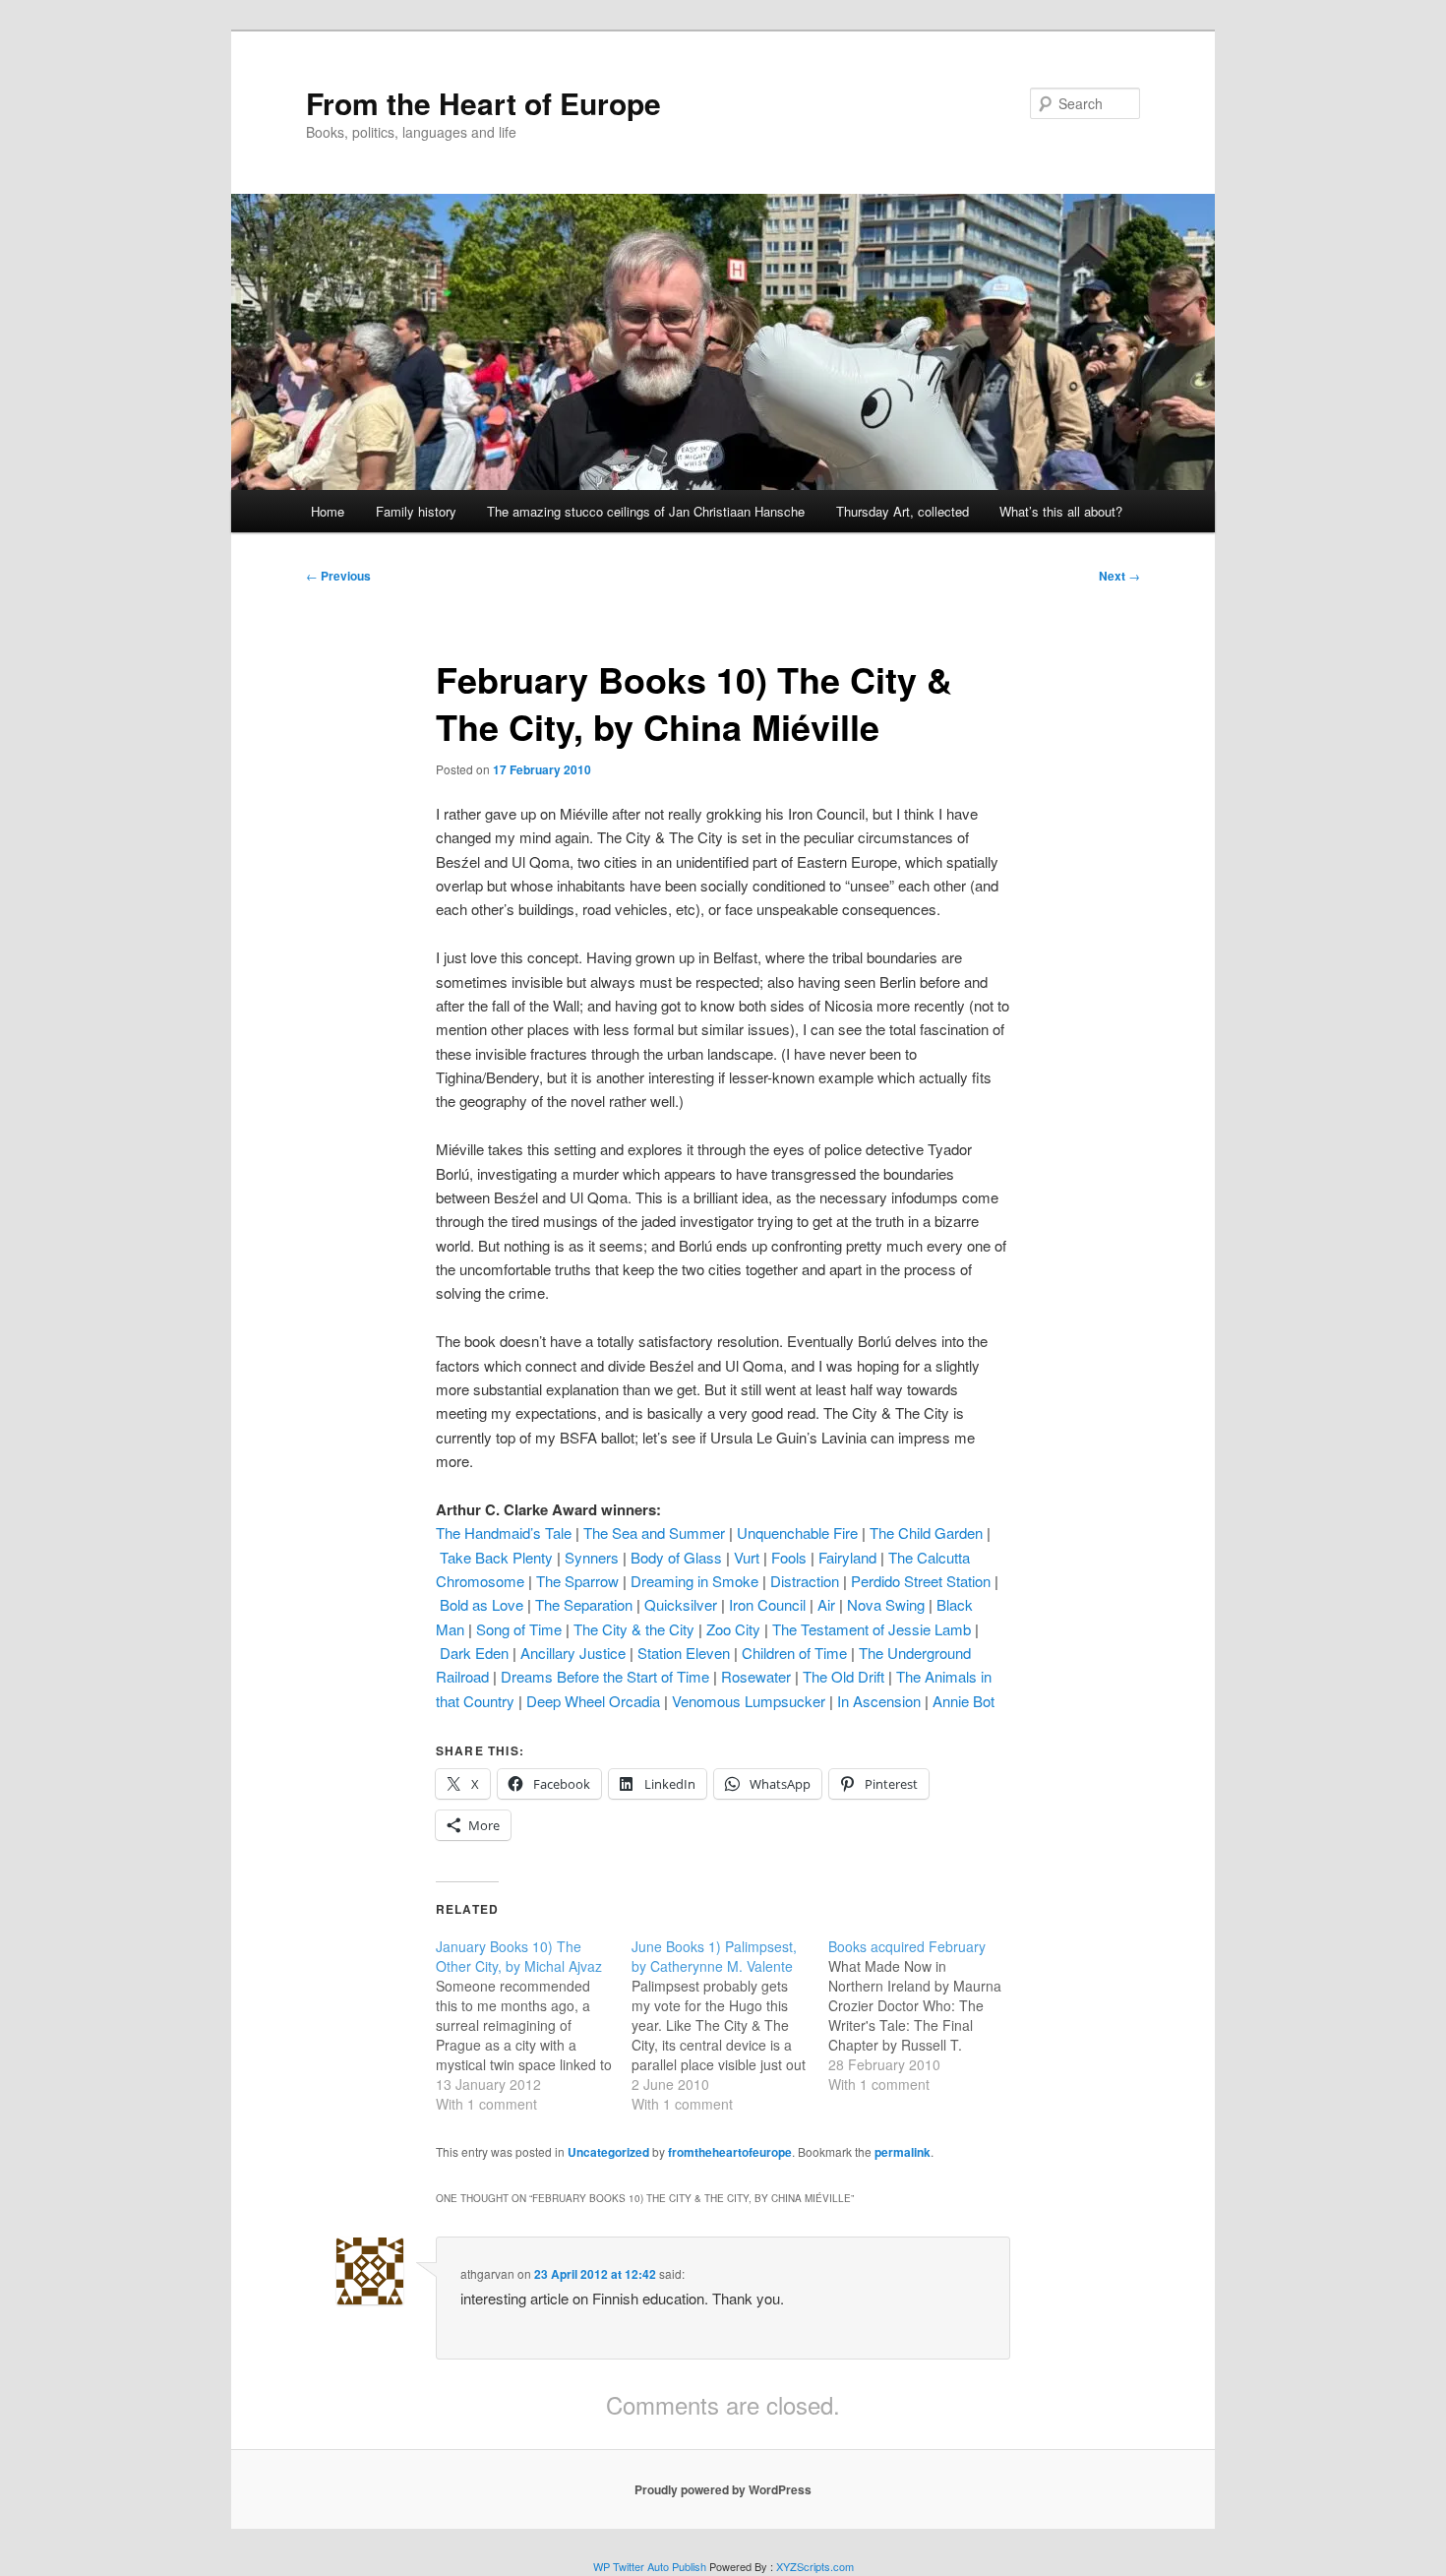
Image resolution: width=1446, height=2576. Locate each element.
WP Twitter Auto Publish (650, 2566)
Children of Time (794, 1653)
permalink (903, 2152)
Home (328, 511)
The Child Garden (926, 1533)
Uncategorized (608, 2152)
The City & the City (634, 1629)
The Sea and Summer (654, 1533)
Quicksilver (681, 1604)
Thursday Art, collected (903, 511)
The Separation (584, 1604)
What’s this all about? (1061, 511)
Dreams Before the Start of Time (605, 1676)
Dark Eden (474, 1653)
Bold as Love (482, 1604)
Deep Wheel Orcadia (593, 1701)
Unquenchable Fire (797, 1533)
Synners (592, 1557)
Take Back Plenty (496, 1557)
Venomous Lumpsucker (749, 1701)
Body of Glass (676, 1557)
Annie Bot (964, 1701)
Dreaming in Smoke (694, 1581)
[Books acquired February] (926, 2015)
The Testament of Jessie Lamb (872, 1629)
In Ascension (879, 1701)
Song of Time (519, 1629)
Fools (789, 1557)
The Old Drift (843, 1676)
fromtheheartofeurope (730, 2152)
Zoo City (733, 1629)
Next (1119, 576)
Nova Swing (886, 1604)
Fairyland (847, 1557)
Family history (416, 511)
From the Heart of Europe (483, 103)
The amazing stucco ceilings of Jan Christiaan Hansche (646, 511)
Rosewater (756, 1676)
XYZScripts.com (815, 2566)
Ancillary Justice (573, 1653)
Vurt (747, 1557)
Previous (338, 576)
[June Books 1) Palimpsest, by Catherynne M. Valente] (729, 2025)
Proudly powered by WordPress (723, 2489)
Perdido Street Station (921, 1581)
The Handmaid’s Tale (504, 1533)
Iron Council (767, 1604)
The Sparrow (577, 1581)
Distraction (805, 1581)
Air (826, 1604)
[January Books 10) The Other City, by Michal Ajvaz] (534, 2025)
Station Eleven (684, 1653)
